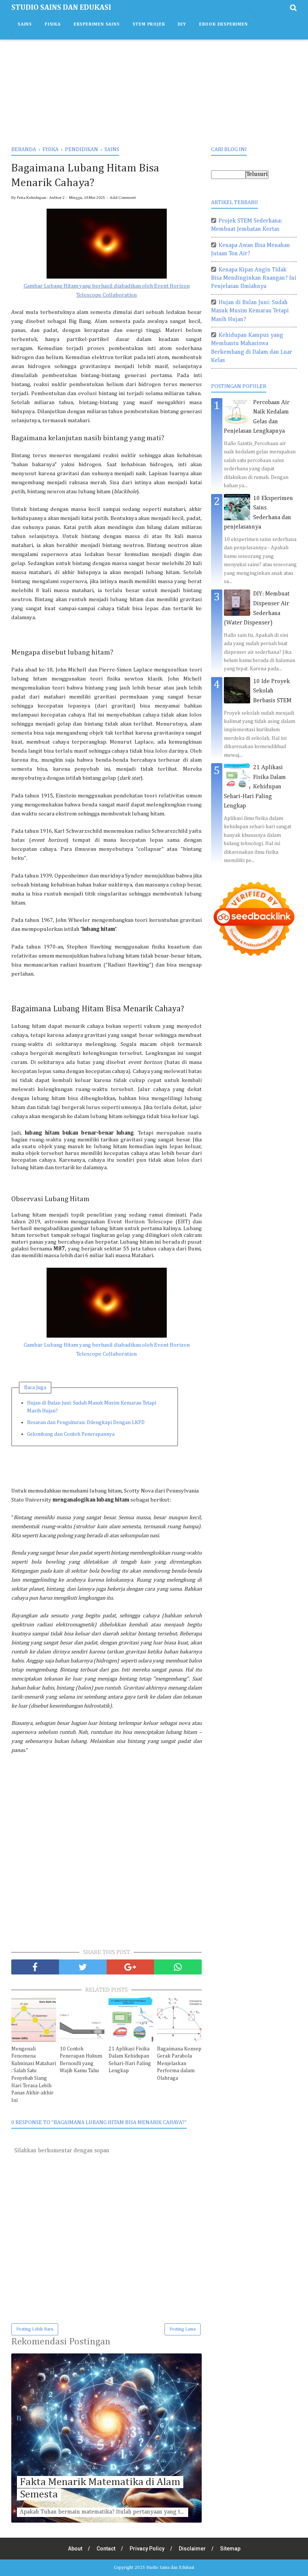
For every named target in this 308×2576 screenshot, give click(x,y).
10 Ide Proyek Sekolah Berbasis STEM (272, 691)
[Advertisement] (154, 90)
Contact (106, 2549)
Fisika (53, 24)
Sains (25, 24)
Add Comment (123, 198)
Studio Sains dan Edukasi (61, 8)
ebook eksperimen (223, 24)
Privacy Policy (147, 2549)
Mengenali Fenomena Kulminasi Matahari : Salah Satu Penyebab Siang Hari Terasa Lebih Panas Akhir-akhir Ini (34, 2075)
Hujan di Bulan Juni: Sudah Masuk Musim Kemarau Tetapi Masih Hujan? (92, 1407)
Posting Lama (183, 2329)
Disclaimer (192, 2549)
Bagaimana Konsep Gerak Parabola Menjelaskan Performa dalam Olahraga (179, 2064)
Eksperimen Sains (97, 24)
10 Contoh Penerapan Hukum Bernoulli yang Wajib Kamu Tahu (81, 2060)
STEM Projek (149, 24)
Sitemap (230, 2549)
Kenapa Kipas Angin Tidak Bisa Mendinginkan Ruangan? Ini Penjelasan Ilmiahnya (254, 278)
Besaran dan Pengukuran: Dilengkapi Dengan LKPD (86, 1423)
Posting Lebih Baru (35, 2329)
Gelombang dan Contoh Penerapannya (71, 1434)
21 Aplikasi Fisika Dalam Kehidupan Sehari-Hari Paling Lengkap (130, 2060)
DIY (182, 24)
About (75, 2549)
